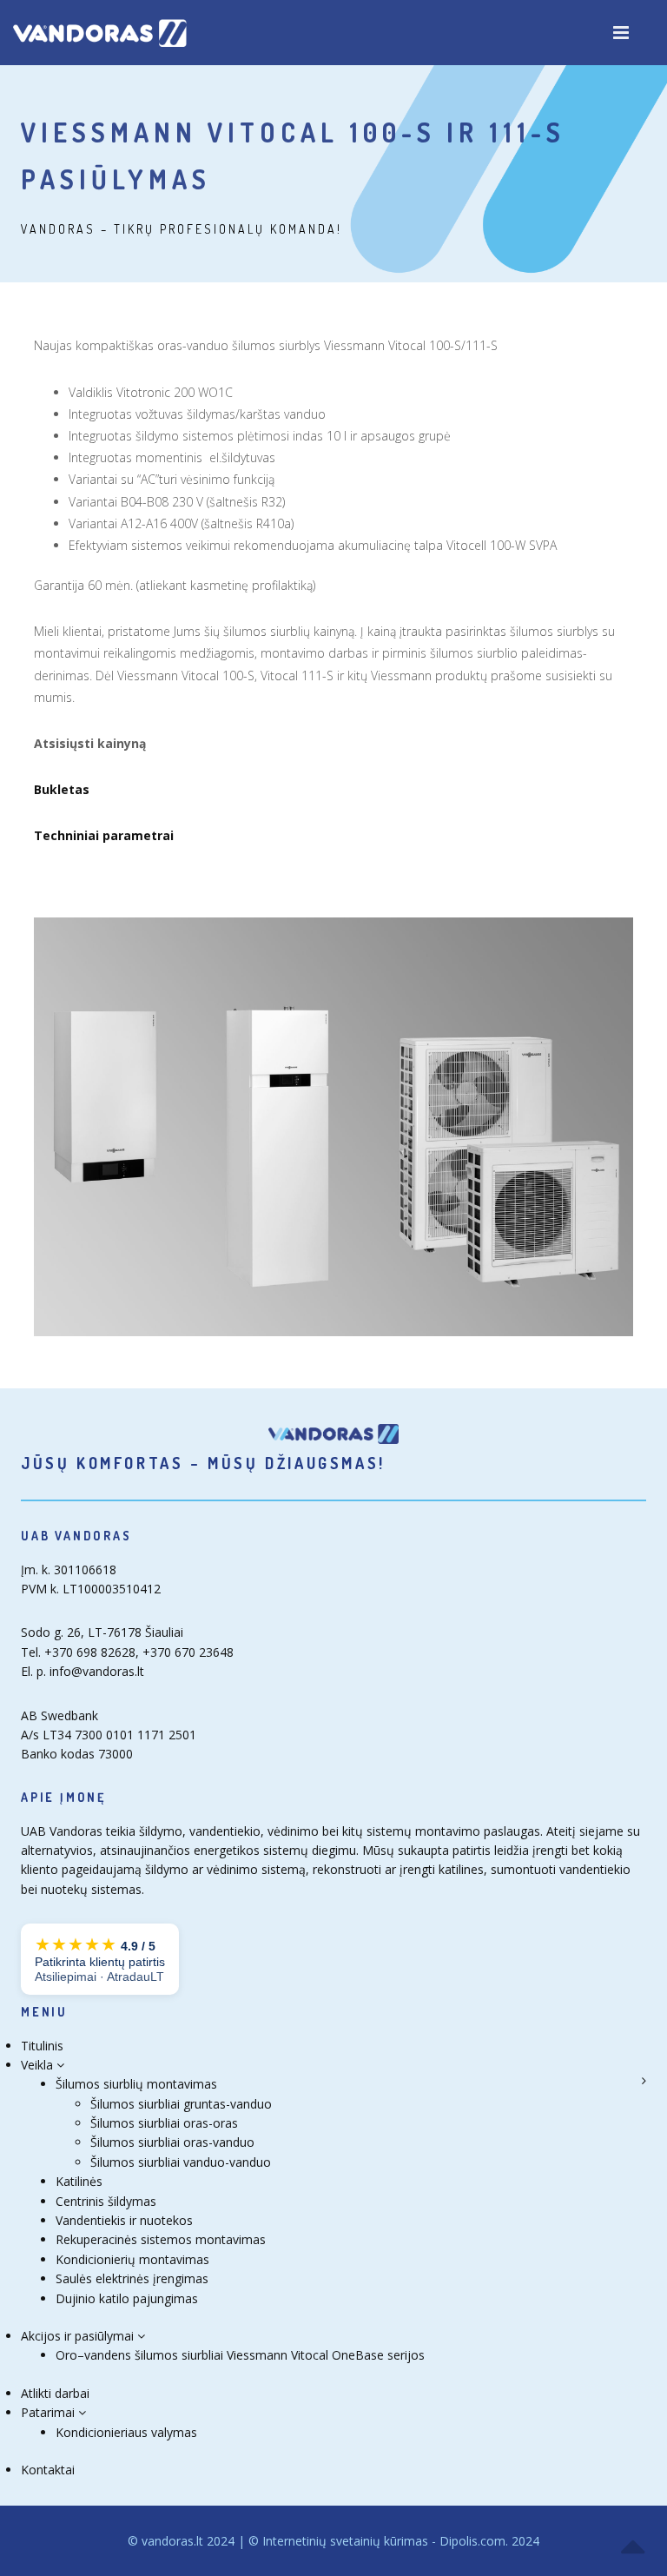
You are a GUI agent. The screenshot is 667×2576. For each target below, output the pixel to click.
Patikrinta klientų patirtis (100, 1959)
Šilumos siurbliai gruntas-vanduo (181, 2104)
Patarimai (50, 2412)
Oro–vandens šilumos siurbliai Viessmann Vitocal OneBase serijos (240, 2355)
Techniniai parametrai (104, 835)
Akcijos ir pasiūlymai (79, 2336)
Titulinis (42, 2046)
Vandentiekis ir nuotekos (124, 2220)
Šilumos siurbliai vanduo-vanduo (181, 2162)
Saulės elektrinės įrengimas (132, 2278)
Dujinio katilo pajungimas (127, 2298)
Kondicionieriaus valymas (126, 2432)
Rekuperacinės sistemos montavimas (161, 2239)
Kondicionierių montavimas (132, 2259)
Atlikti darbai (55, 2393)
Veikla (39, 2065)
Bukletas (62, 789)
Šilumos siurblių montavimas (136, 2084)
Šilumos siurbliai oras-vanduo (172, 2142)
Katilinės (79, 2181)
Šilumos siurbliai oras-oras (164, 2123)
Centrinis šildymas (106, 2201)
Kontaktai (48, 2470)
